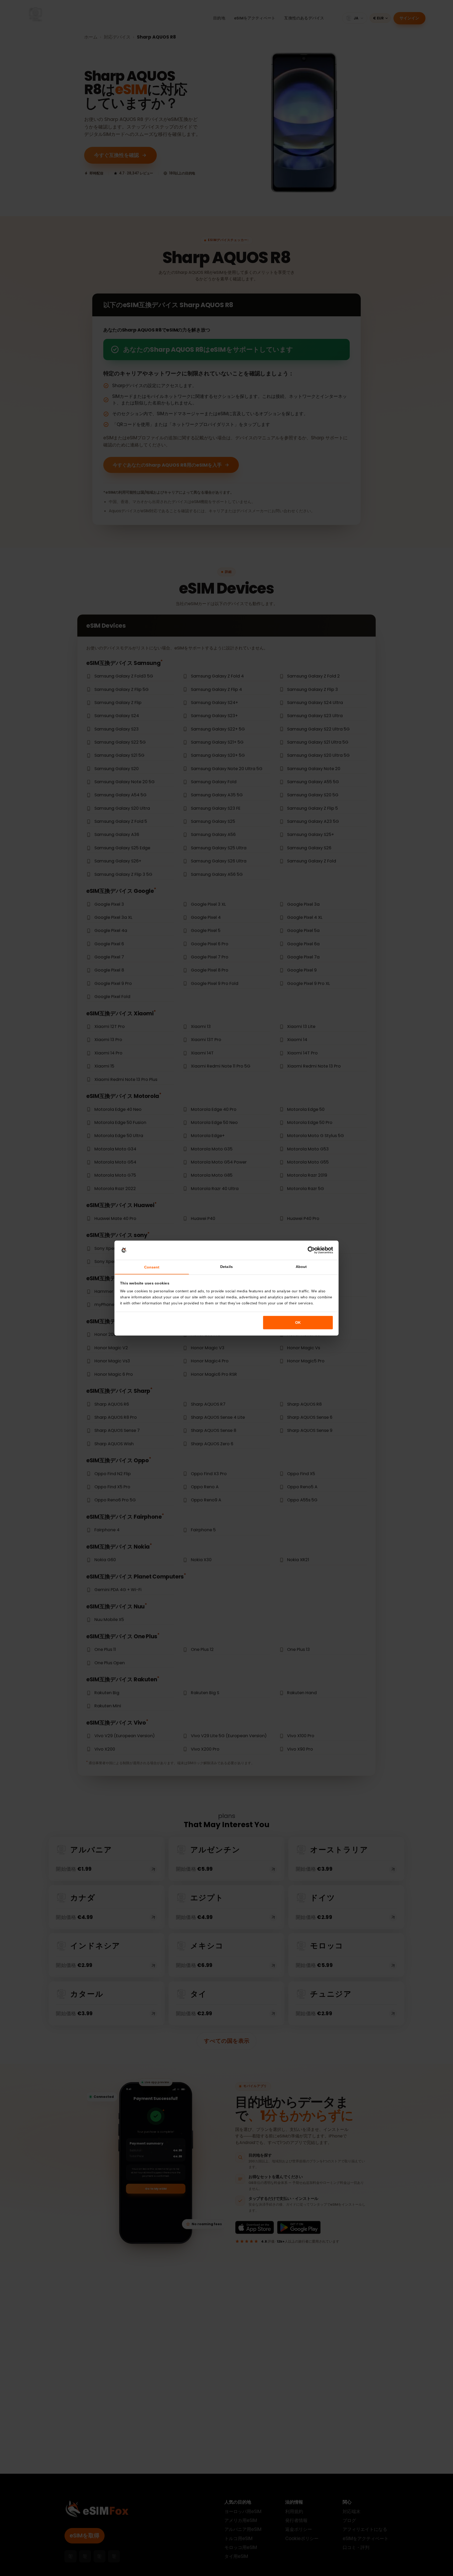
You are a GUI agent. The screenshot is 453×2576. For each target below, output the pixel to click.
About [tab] (301, 1267)
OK (298, 1322)
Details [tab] (226, 1267)
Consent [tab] (152, 1267)
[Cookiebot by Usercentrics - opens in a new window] (311, 1250)
